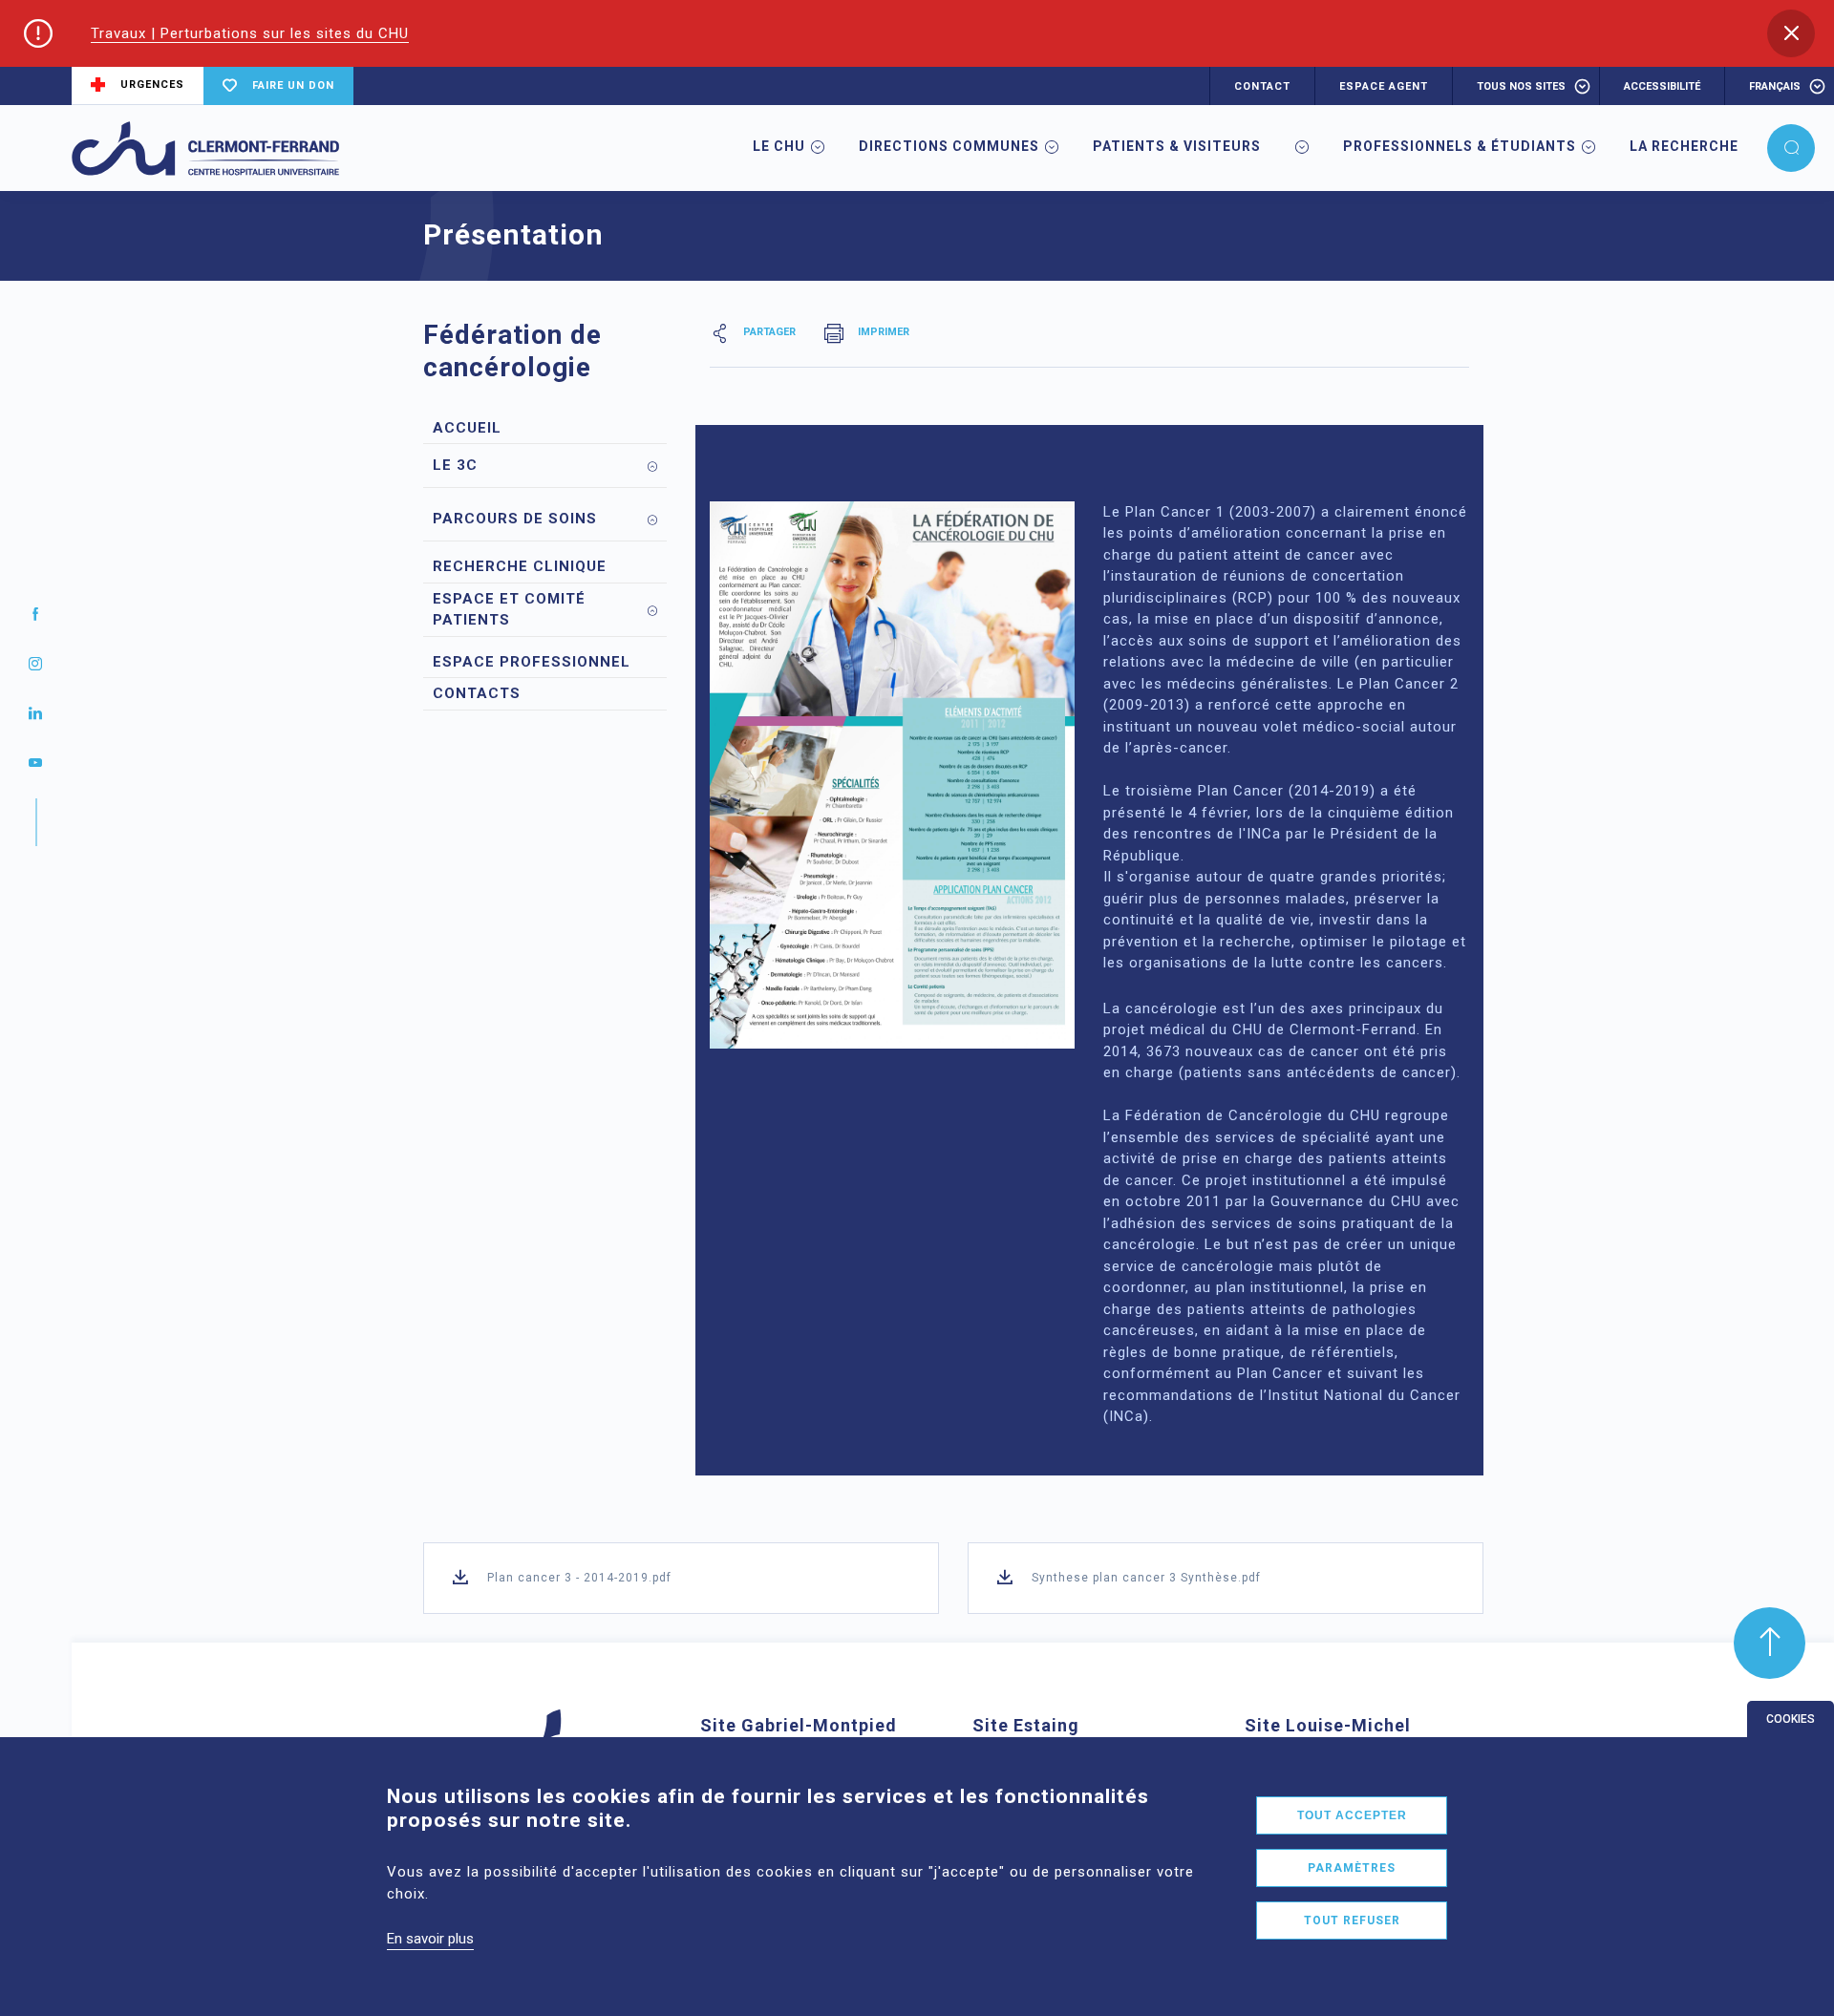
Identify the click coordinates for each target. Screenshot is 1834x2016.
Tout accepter (1352, 1815)
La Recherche (1684, 146)
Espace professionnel (532, 662)
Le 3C (455, 465)
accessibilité (1662, 86)
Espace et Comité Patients (509, 610)
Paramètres (1352, 1868)
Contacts (477, 693)
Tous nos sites (1521, 86)
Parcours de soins (515, 519)
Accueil (467, 428)
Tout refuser (1352, 1921)
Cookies (1791, 1719)
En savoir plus (430, 1939)
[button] (1791, 33)
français (1775, 86)
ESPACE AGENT (1384, 86)
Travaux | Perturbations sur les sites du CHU (250, 33)
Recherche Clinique (520, 566)
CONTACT (1262, 86)
